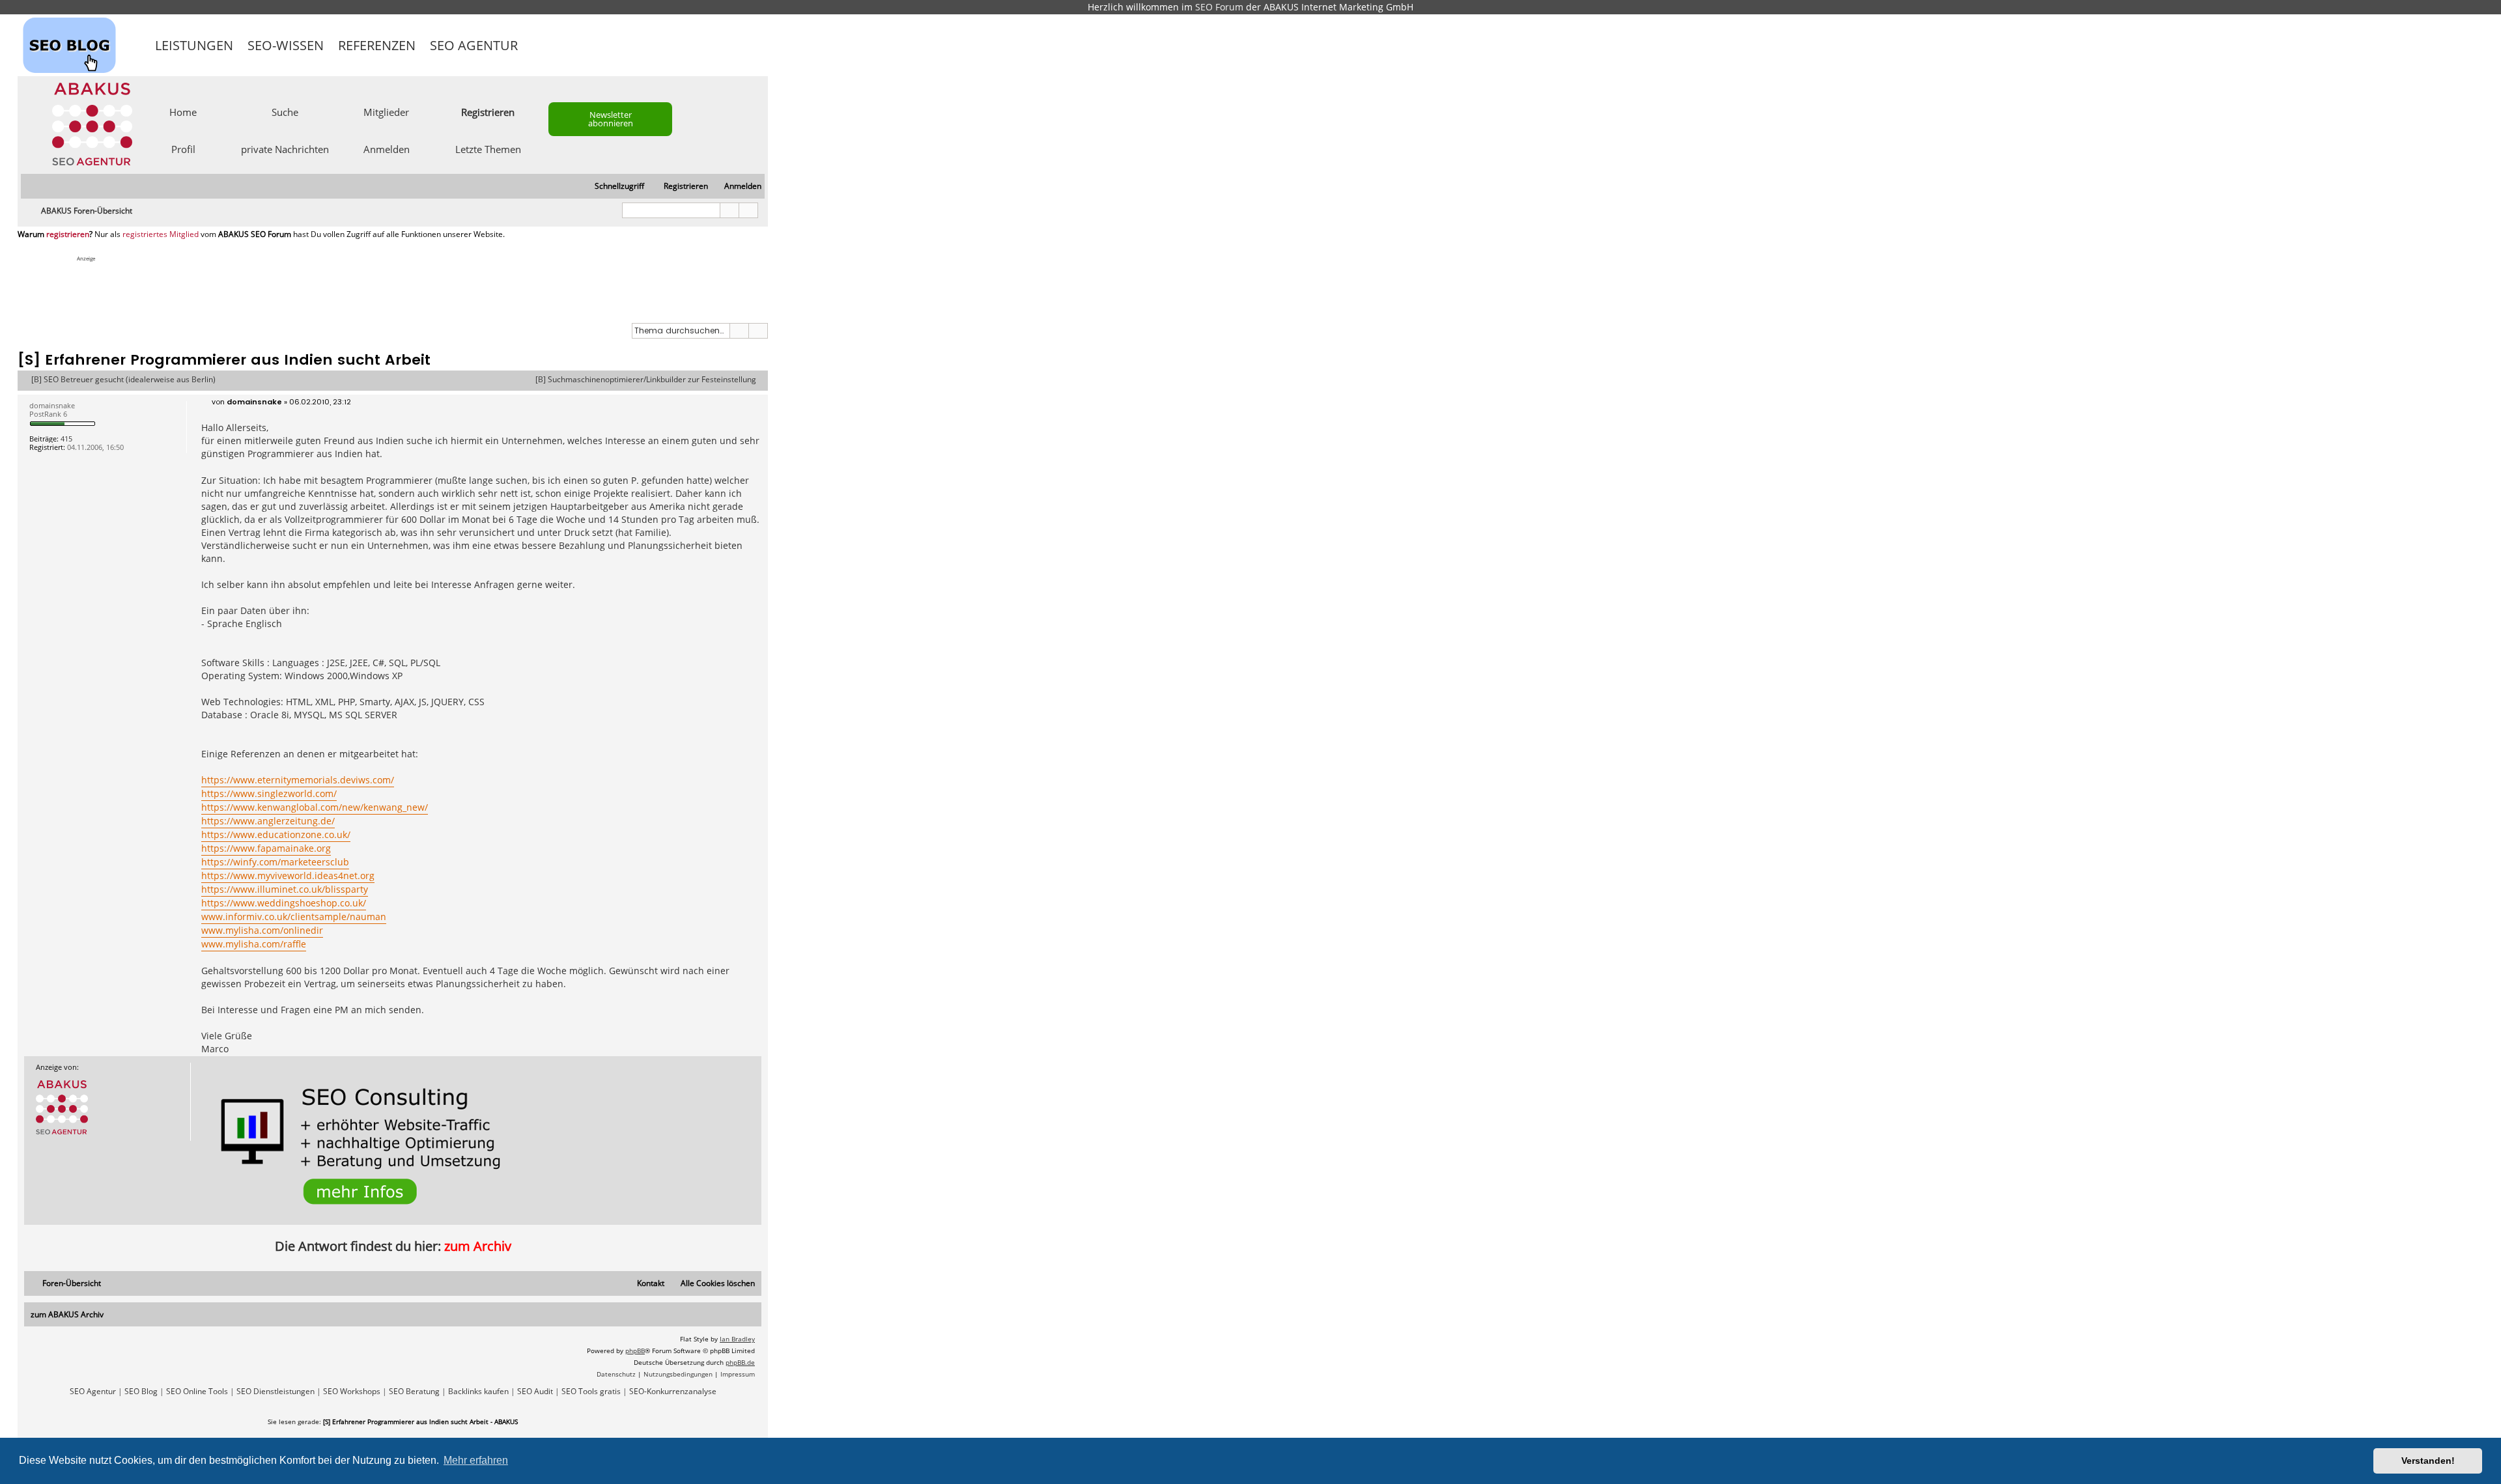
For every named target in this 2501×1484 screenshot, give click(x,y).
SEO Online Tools (197, 1392)
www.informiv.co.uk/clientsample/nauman (294, 917)
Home (183, 111)
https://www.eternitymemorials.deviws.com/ (298, 780)
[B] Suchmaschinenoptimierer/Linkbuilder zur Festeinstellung (646, 380)
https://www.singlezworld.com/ (269, 793)
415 (66, 439)
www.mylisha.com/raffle (254, 944)
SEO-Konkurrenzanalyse (673, 1392)
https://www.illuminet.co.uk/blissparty (285, 889)
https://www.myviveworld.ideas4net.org (288, 875)
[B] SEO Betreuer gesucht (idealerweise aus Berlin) (123, 380)
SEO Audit (535, 1392)
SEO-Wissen (286, 45)
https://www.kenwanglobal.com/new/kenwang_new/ (315, 807)
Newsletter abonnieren (611, 119)
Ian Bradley (737, 1339)
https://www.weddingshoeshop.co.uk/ (284, 903)
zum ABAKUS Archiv (67, 1314)
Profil (183, 148)
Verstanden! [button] (2428, 1461)
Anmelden (387, 148)
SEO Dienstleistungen (276, 1392)
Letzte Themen (488, 148)
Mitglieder (386, 111)
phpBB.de (740, 1362)
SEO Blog (141, 1392)
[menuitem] (737, 187)
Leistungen (194, 45)
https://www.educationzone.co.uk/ (276, 834)
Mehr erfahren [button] (476, 1460)
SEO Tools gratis (591, 1392)
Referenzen (377, 45)
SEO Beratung (414, 1392)
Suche (285, 111)
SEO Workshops (352, 1392)
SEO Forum (1219, 7)
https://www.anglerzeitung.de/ (268, 821)
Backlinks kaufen (478, 1392)
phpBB (635, 1351)
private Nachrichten (285, 148)
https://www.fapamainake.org (266, 848)
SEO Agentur (474, 45)
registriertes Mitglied (161, 234)
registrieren (68, 234)
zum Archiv (478, 1246)
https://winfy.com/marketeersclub (275, 862)
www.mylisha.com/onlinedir (262, 930)
